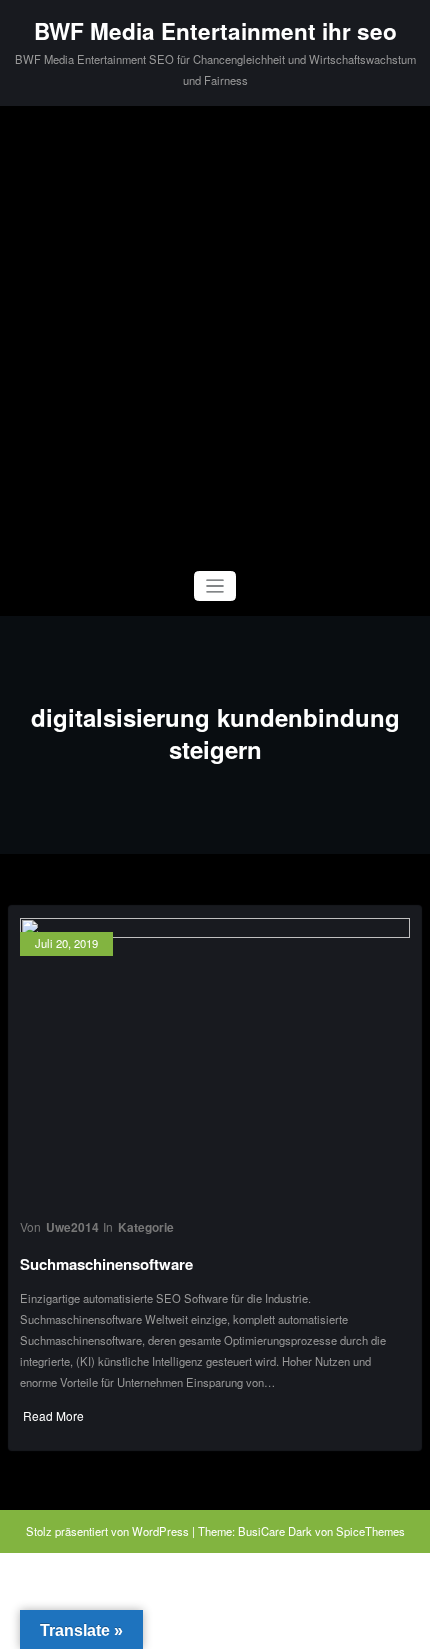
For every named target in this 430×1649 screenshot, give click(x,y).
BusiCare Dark (275, 1531)
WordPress (160, 1531)
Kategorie (146, 1227)
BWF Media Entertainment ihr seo (215, 31)
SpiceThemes (370, 1531)
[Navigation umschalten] (215, 586)
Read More (53, 1415)
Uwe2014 (72, 1227)
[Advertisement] (215, 331)
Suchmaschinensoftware (106, 1264)
